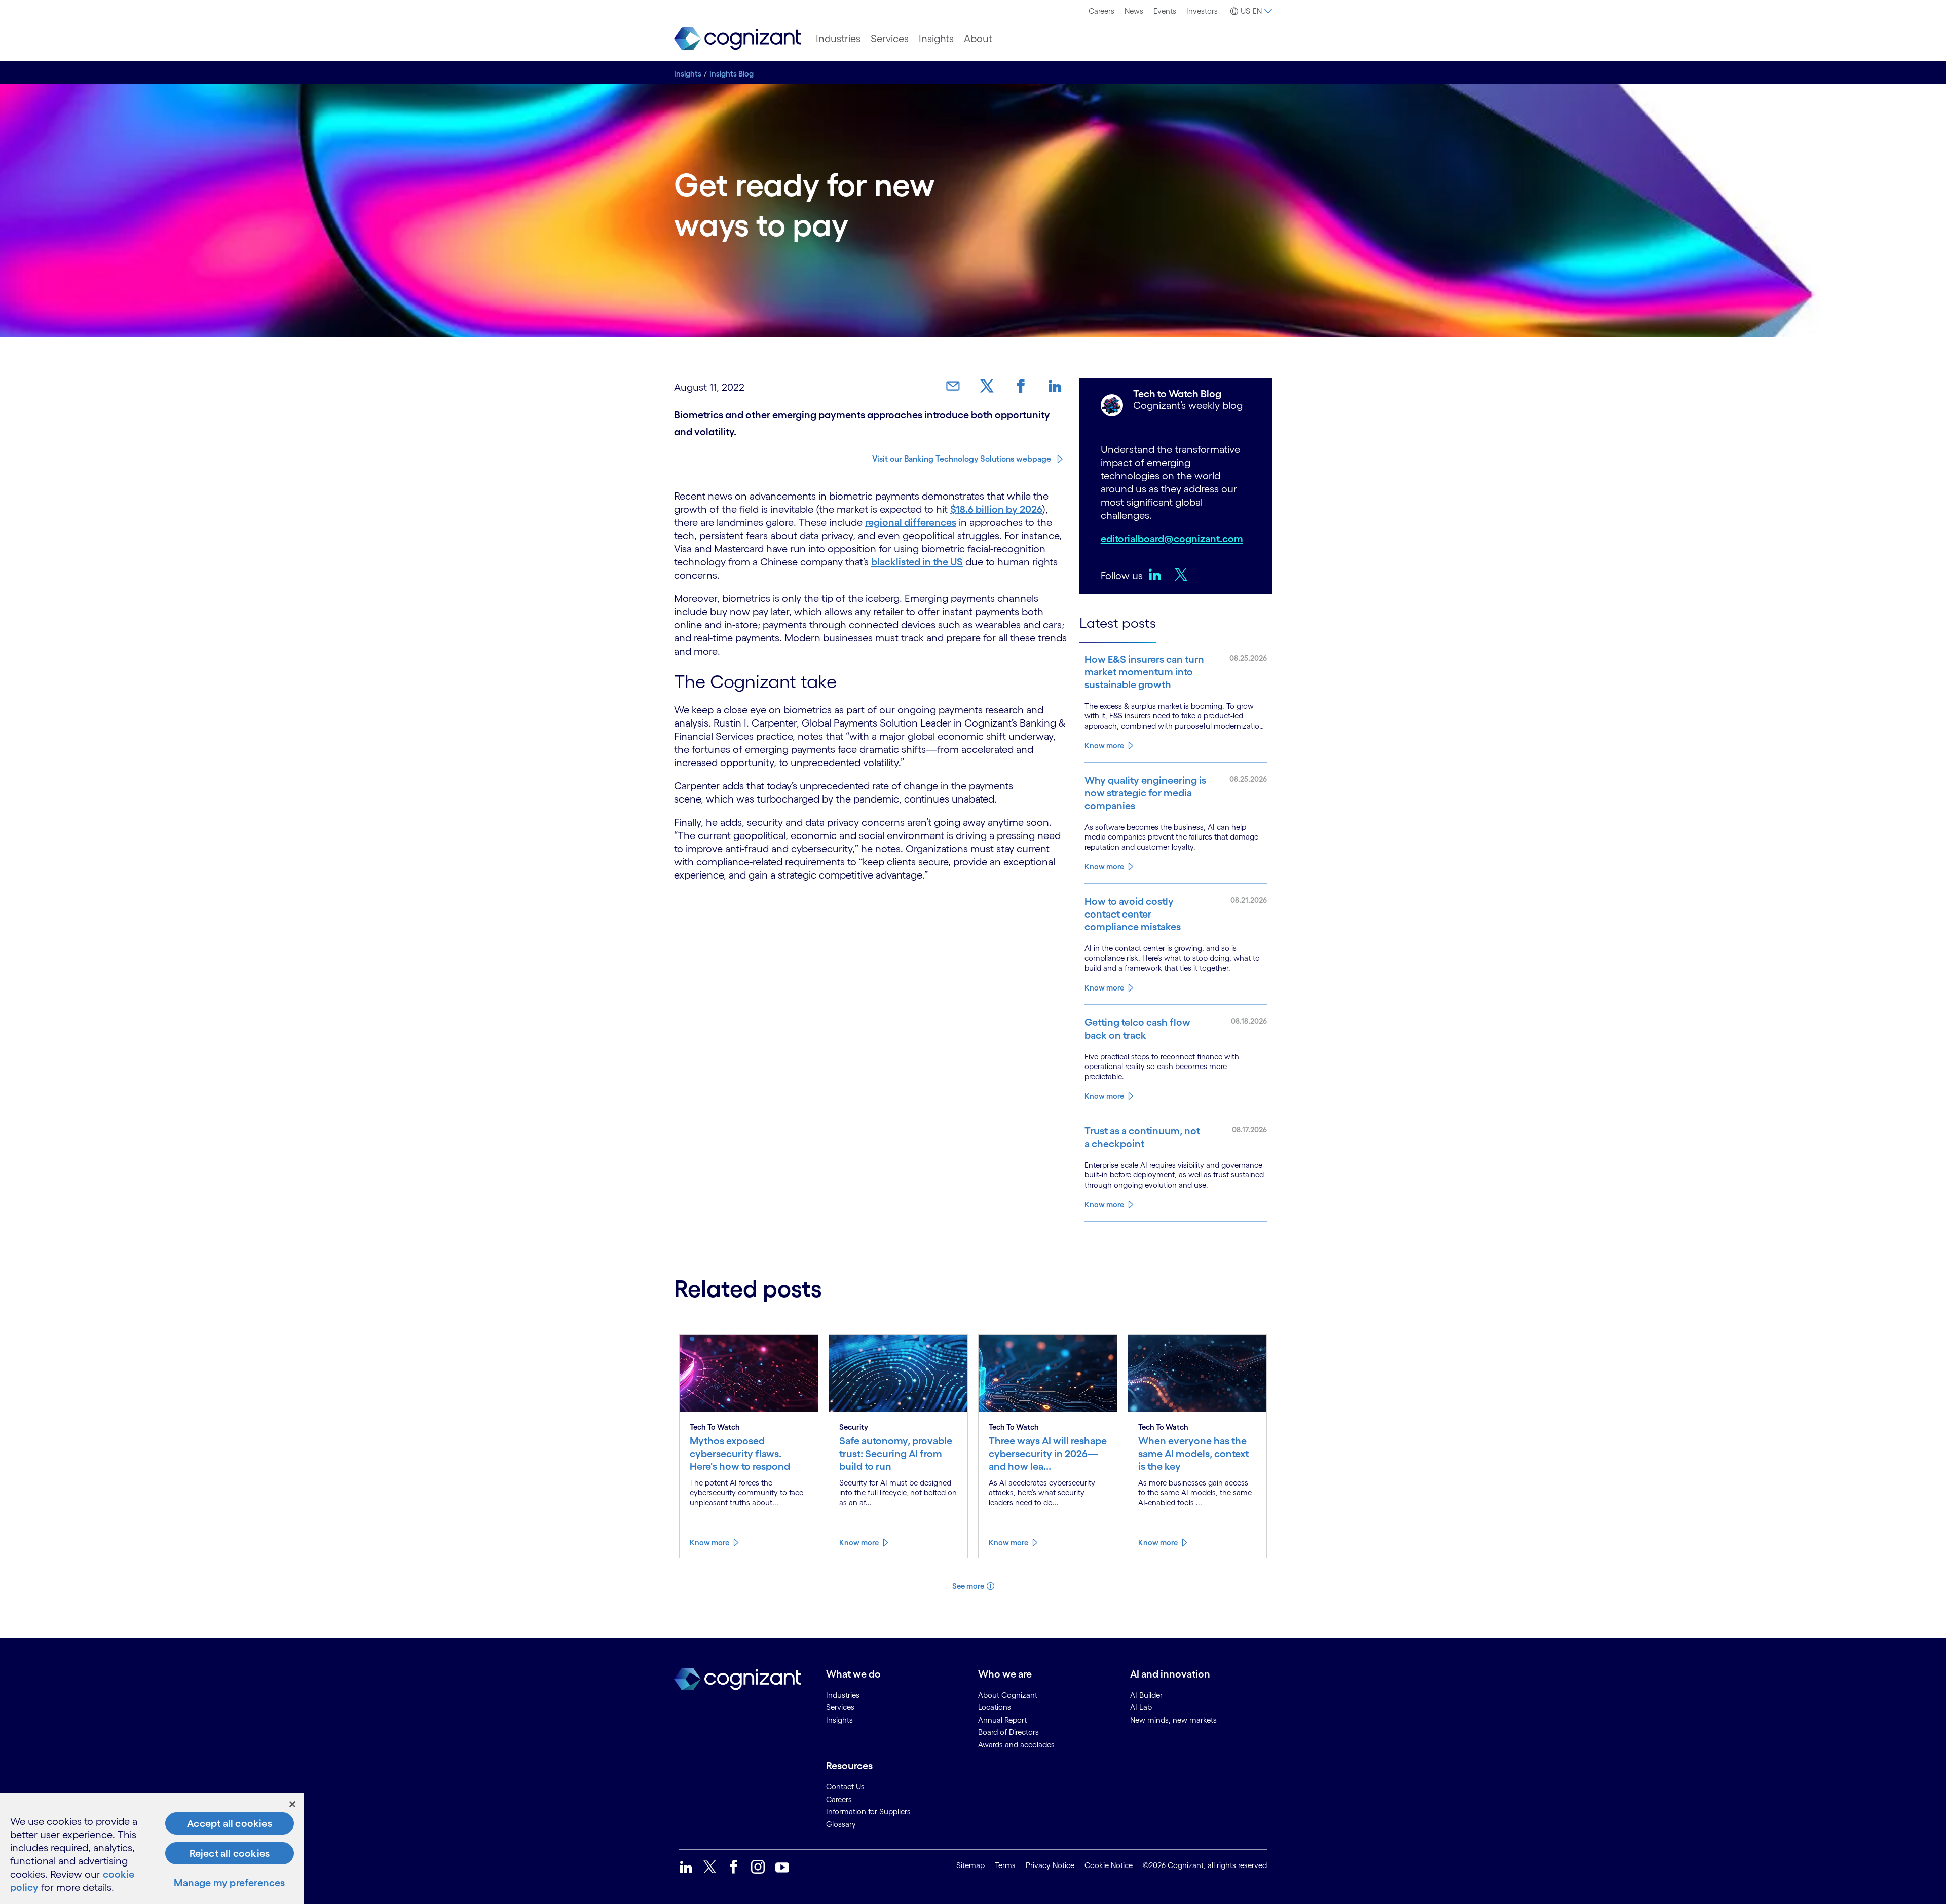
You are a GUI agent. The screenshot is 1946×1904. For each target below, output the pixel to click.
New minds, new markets (1173, 1720)
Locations (995, 1707)
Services (890, 39)
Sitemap (970, 1865)
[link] (957, 386)
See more (968, 1586)
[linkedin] (1157, 574)
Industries (838, 39)
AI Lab (1141, 1707)
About (978, 39)
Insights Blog (732, 74)
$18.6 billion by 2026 (996, 509)
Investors (1202, 11)
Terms (1005, 1865)
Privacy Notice (1050, 1865)
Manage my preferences (229, 1883)
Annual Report (1002, 1720)
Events (1165, 11)
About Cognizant (1008, 1695)
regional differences (911, 522)
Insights (936, 39)
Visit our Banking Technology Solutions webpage (962, 459)
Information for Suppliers (868, 1812)
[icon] (686, 1867)
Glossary (841, 1824)
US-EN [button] (1251, 11)
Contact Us (845, 1787)
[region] (152, 1849)
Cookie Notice (1109, 1865)
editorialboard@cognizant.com (1172, 539)
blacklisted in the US (917, 562)
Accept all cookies (230, 1823)
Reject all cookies (230, 1853)
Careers (1101, 11)
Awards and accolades (1016, 1745)
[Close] (292, 1804)
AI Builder (1146, 1695)
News (1134, 11)
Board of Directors (1008, 1732)
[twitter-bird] (1184, 574)
